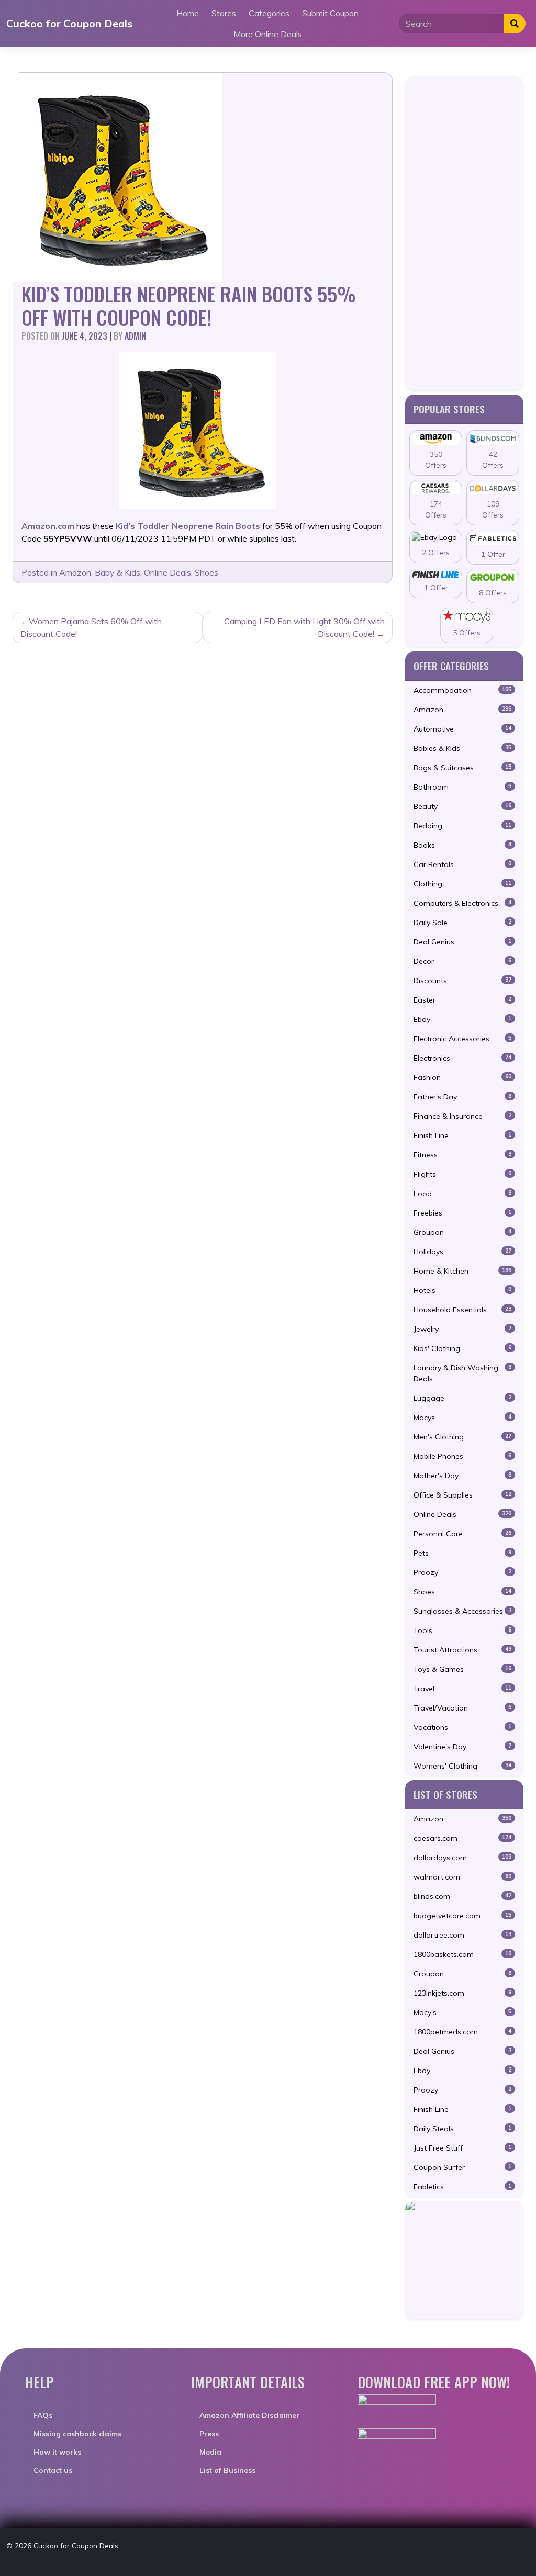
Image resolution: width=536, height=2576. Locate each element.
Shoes (206, 572)
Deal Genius (462, 942)
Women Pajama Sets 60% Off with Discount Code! (91, 627)
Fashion (462, 1077)
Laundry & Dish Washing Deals (462, 1373)
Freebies (462, 1213)
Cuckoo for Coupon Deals (69, 23)
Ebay (462, 1019)
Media (210, 2452)
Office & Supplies (462, 1495)
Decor (462, 961)
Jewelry (462, 1329)
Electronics (462, 1058)
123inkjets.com (462, 1993)
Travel (462, 1689)
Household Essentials (462, 1310)
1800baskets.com (462, 1954)
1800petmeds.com (462, 2032)
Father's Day (462, 1097)
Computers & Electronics (462, 903)
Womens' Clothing (462, 1766)
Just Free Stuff (462, 2148)
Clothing (462, 884)
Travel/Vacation (462, 1708)
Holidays (462, 1252)
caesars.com (462, 1838)
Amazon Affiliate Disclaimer (249, 2415)
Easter (462, 1000)
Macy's (462, 2012)
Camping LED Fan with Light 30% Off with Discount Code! (304, 627)
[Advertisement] (464, 233)
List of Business (227, 2470)
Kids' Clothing (462, 1348)
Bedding (462, 826)
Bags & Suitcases (462, 768)
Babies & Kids (462, 748)
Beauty (462, 806)
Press (209, 2434)
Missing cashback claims (77, 2434)
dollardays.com (462, 1858)
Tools (462, 1630)
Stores (224, 13)
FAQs (43, 2415)
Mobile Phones (462, 1456)
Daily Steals (462, 2129)
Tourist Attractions (462, 1650)
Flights (462, 1174)
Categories (269, 13)
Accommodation (462, 690)
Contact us (53, 2470)
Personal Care (462, 1534)
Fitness (462, 1155)
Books (462, 845)
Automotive (462, 729)
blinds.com (462, 1896)
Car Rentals (462, 864)
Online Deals (167, 572)
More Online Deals (268, 34)
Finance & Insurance (462, 1116)
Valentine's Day (462, 1747)
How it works (57, 2452)
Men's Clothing (462, 1437)
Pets (462, 1553)
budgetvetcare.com (462, 1916)
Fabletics (462, 2187)
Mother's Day (462, 1476)
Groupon (462, 1232)
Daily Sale (462, 923)
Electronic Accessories (462, 1039)
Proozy (462, 1572)
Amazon (75, 572)
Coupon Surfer (462, 2167)
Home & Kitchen (462, 1271)
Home (188, 13)
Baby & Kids (118, 572)
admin (135, 336)
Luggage (462, 1398)
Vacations (462, 1727)
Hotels (462, 1290)
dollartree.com (462, 1935)
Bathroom (462, 787)
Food (462, 1194)
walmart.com (462, 1877)
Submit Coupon (330, 13)
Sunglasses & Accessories (462, 1611)
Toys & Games (462, 1669)
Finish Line (462, 1135)
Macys (462, 1418)
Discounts (462, 981)
